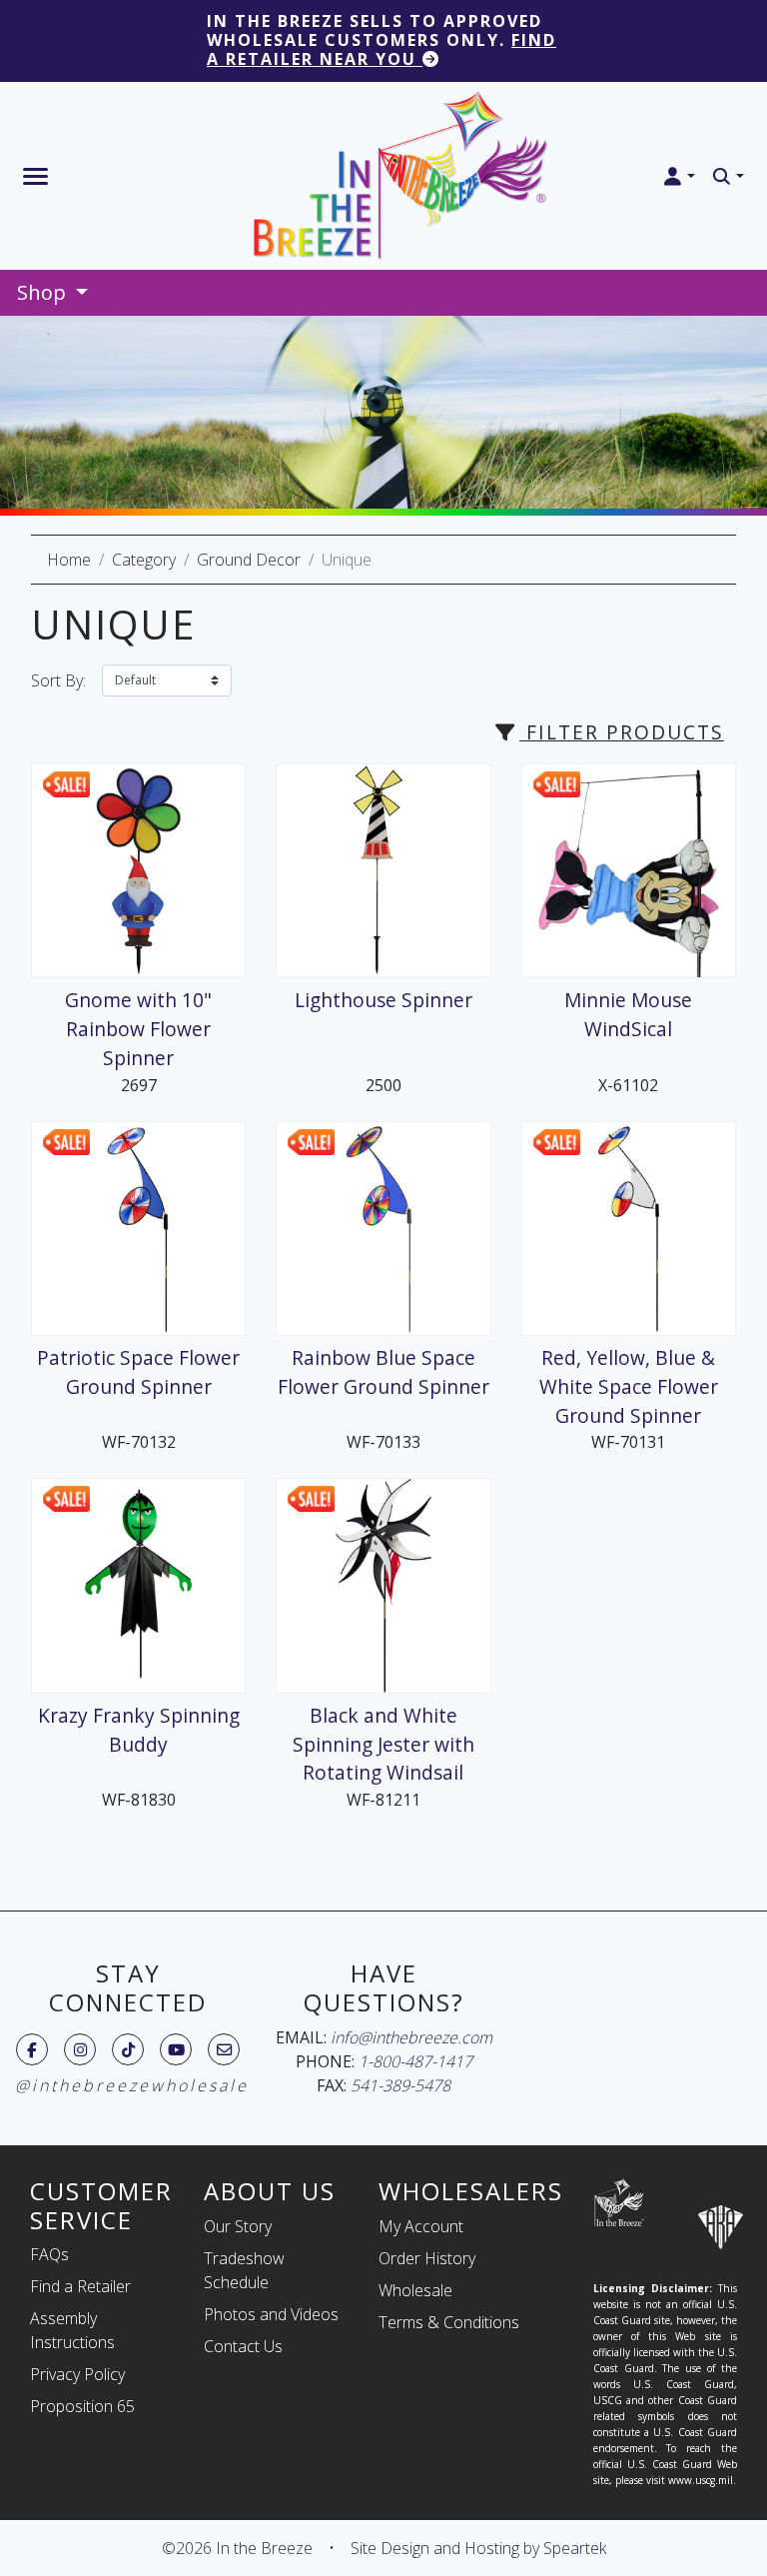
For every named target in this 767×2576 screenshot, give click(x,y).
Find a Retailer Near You (382, 49)
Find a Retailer (80, 2286)
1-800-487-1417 (415, 2061)
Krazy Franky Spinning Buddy (139, 1730)
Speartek (575, 2548)
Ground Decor (249, 560)
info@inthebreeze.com (411, 2037)
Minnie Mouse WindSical (628, 1014)
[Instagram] (80, 2049)
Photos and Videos (271, 2314)
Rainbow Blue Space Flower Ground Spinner (383, 1372)
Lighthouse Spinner (383, 1000)
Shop (44, 292)
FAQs (49, 2254)
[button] (679, 176)
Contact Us (243, 2346)
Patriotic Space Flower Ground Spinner (138, 1372)
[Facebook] (32, 2049)
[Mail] (224, 2049)
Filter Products (622, 732)
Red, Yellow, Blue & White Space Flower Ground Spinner (629, 1386)
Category (144, 560)
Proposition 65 (82, 2406)
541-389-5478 (400, 2085)
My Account (421, 2226)
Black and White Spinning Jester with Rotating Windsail (383, 1744)
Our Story (238, 2226)
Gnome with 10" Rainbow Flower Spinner (138, 1029)
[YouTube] (176, 2049)
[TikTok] (128, 2049)
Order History (427, 2258)
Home (69, 560)
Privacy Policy (77, 2374)
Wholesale (415, 2290)
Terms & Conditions (449, 2322)
